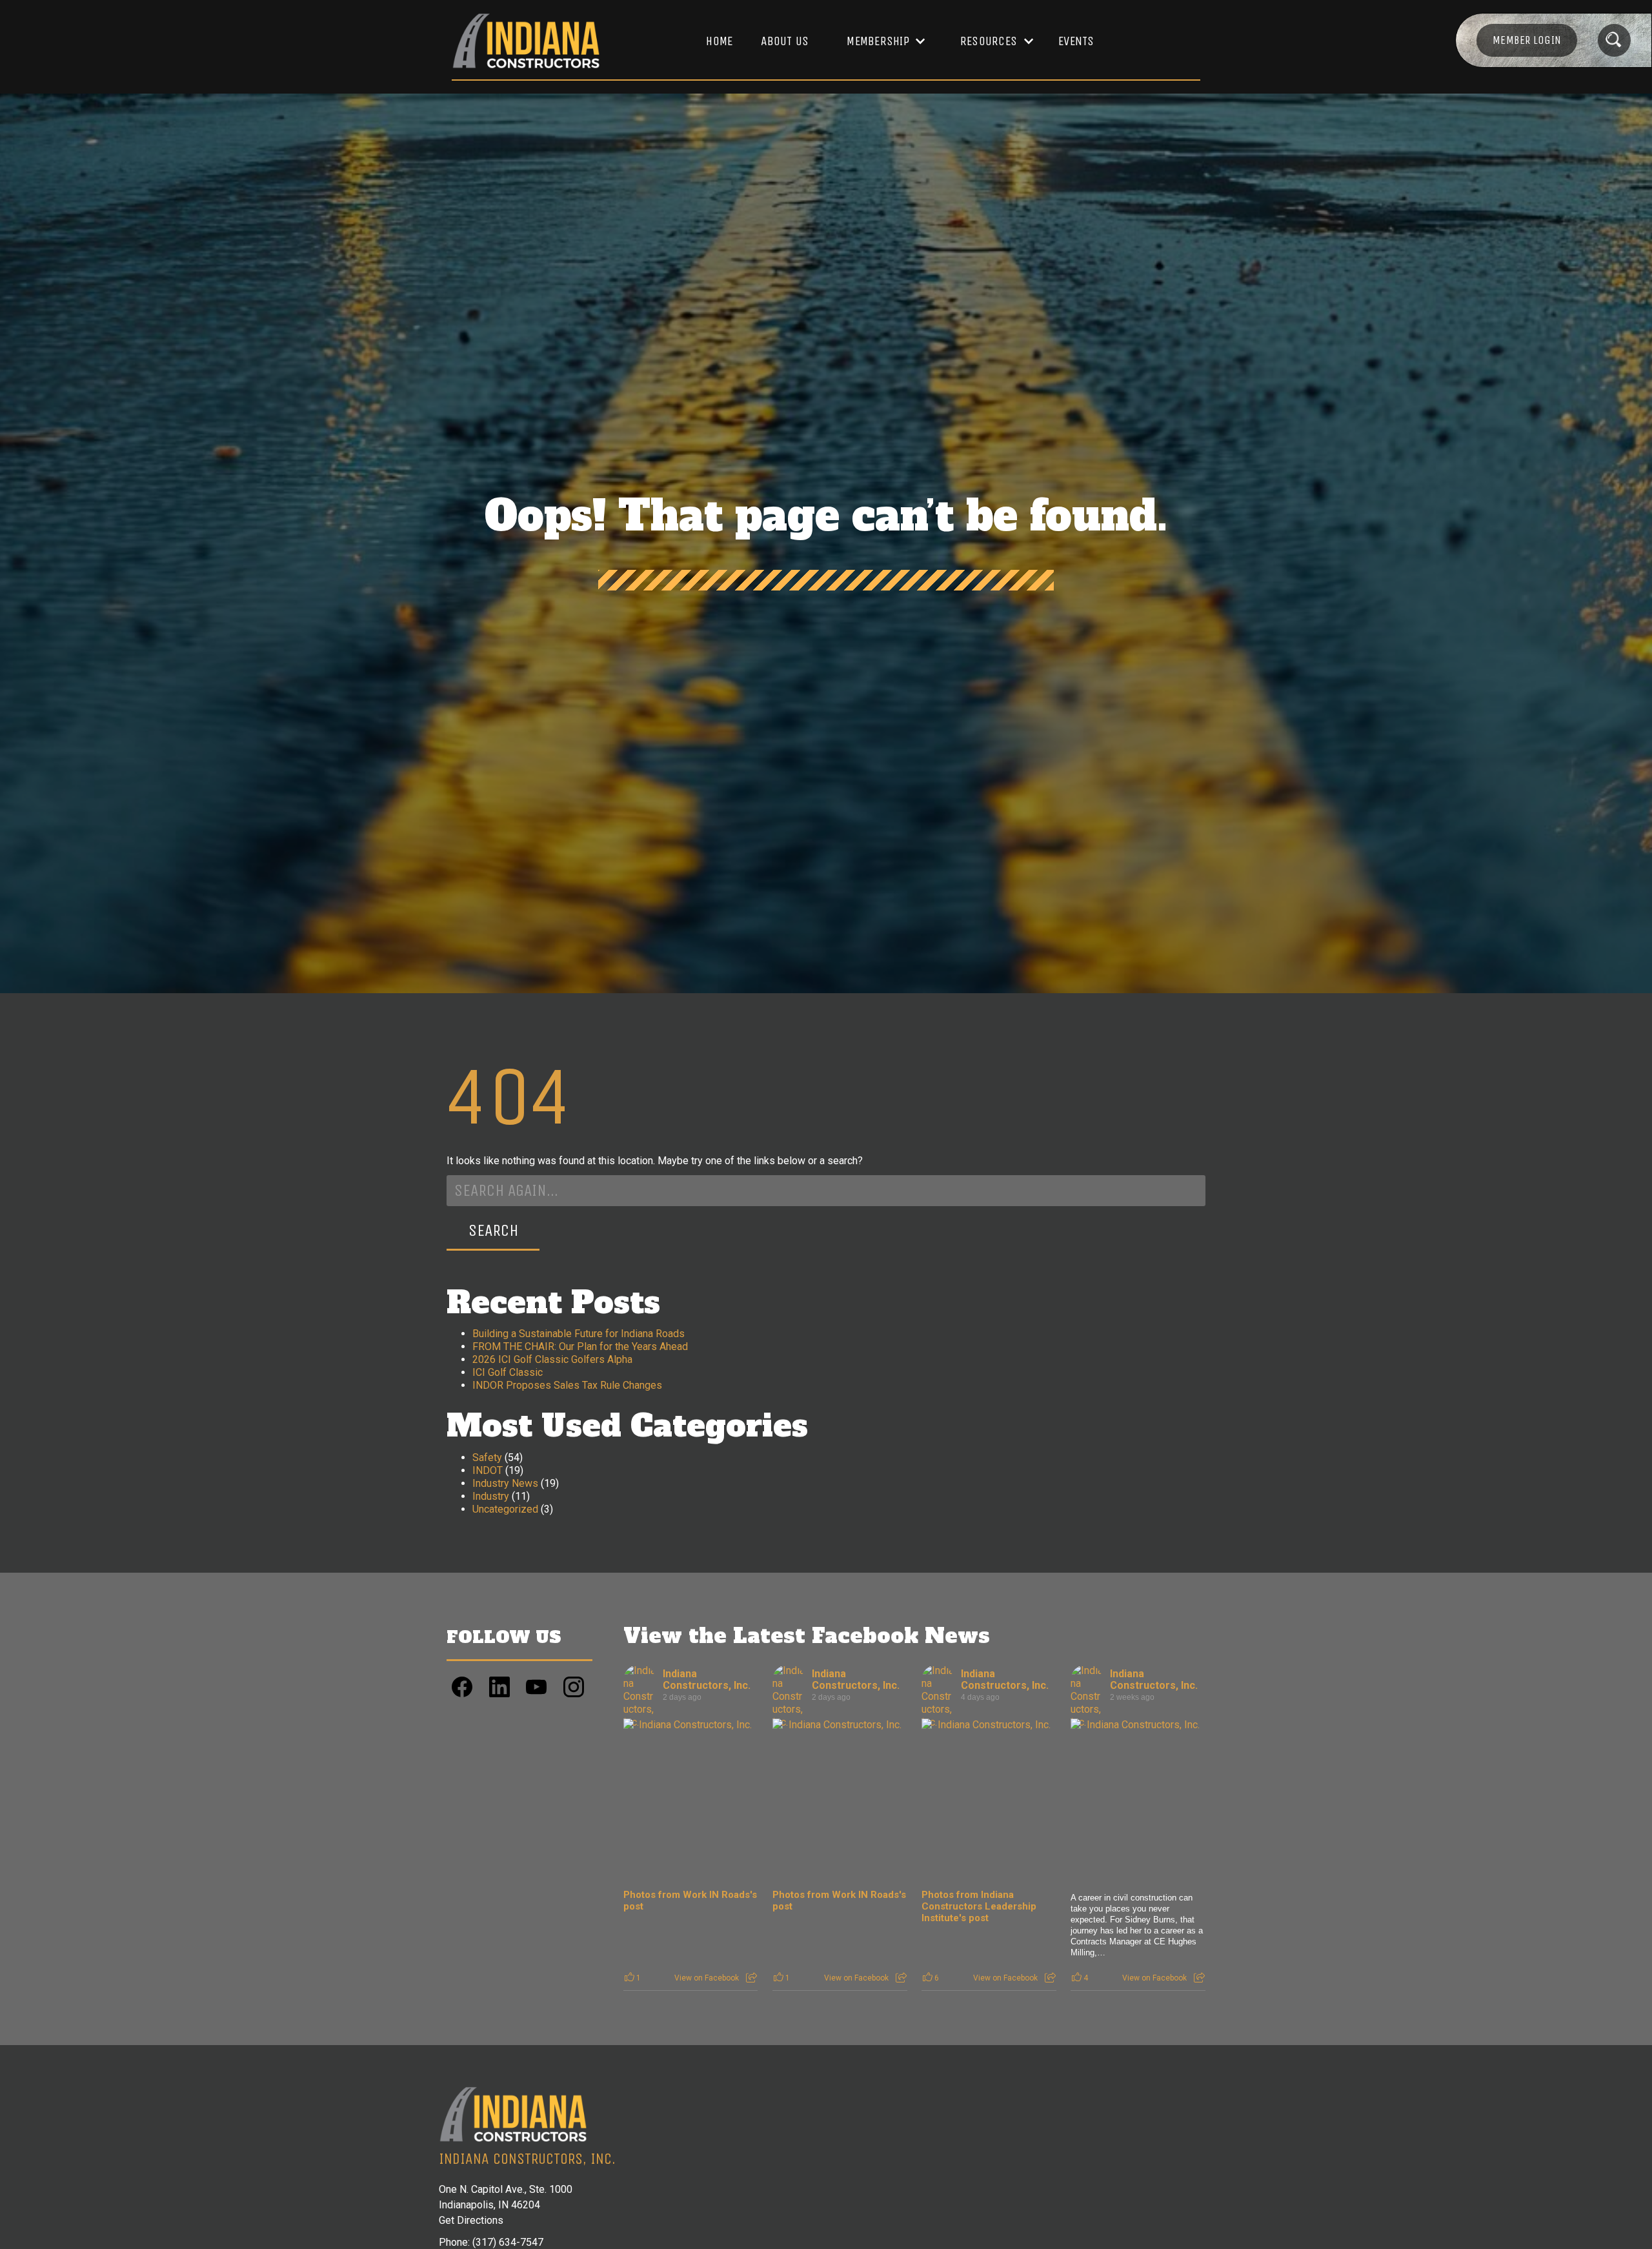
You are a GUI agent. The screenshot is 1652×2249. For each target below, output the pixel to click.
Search (493, 1230)
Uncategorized (505, 1509)
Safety (487, 1457)
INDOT (488, 1470)
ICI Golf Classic (508, 1372)
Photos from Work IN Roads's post (690, 1901)
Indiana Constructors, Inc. (707, 1679)
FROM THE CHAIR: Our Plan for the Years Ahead (580, 1346)
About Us (785, 41)
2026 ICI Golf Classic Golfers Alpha (552, 1359)
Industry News (505, 1483)
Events (1076, 41)
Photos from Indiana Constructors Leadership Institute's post (979, 1906)
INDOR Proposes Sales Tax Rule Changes (567, 1385)
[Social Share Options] (751, 1978)
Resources (989, 41)
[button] (880, 41)
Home (719, 41)
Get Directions (471, 2220)
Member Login (1527, 40)
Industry (491, 1496)
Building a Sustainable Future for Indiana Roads (579, 1334)
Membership (878, 41)
